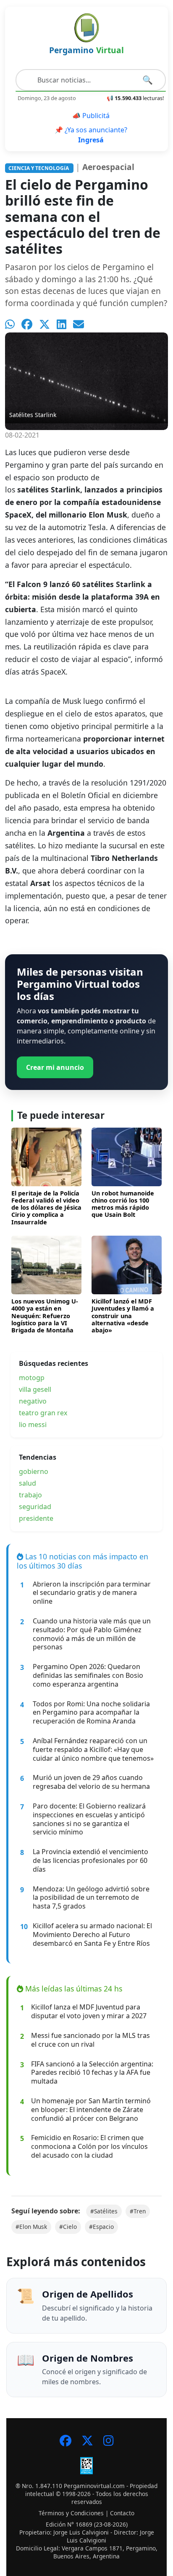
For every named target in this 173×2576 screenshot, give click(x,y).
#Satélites (104, 2211)
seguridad (35, 1507)
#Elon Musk (31, 2227)
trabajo (30, 1495)
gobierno (34, 1471)
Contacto (122, 2513)
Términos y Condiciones (71, 2513)
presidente (36, 1518)
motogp (32, 1378)
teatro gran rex (43, 1413)
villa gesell (35, 1389)
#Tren (138, 2211)
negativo (33, 1401)
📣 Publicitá (91, 116)
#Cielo (68, 2227)
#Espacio (101, 2227)
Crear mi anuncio (55, 1067)
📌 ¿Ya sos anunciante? (91, 135)
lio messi (33, 1425)
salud (28, 1483)
